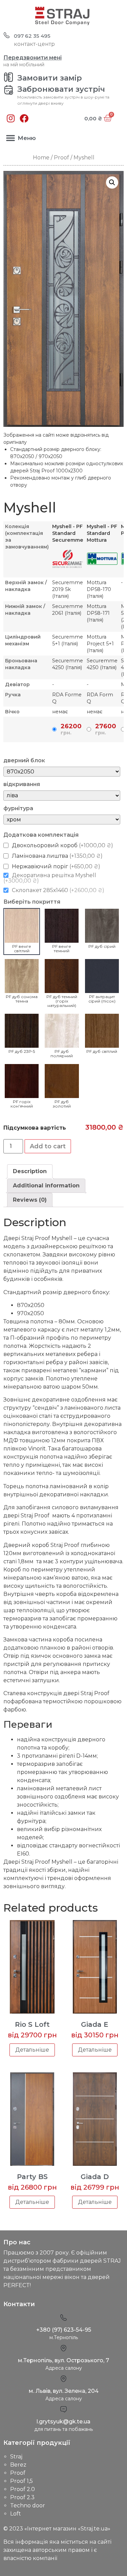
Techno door (28, 2505)
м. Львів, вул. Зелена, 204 (64, 2391)
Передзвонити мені (33, 58)
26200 (71, 729)
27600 (106, 729)
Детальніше (32, 2050)
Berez (18, 2465)
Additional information (46, 1186)
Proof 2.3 (22, 2497)
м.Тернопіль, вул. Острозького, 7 (63, 2360)
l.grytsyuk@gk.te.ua (63, 2422)
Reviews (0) (30, 1200)
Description (30, 1171)
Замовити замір (50, 78)
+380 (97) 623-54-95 (64, 2330)
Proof (61, 158)
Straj (16, 2457)
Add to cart (48, 1146)
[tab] (30, 1171)
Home (41, 158)
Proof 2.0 (23, 2489)
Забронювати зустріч (61, 89)
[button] (10, 138)
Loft (16, 2514)
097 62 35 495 (32, 36)
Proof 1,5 (22, 2481)
